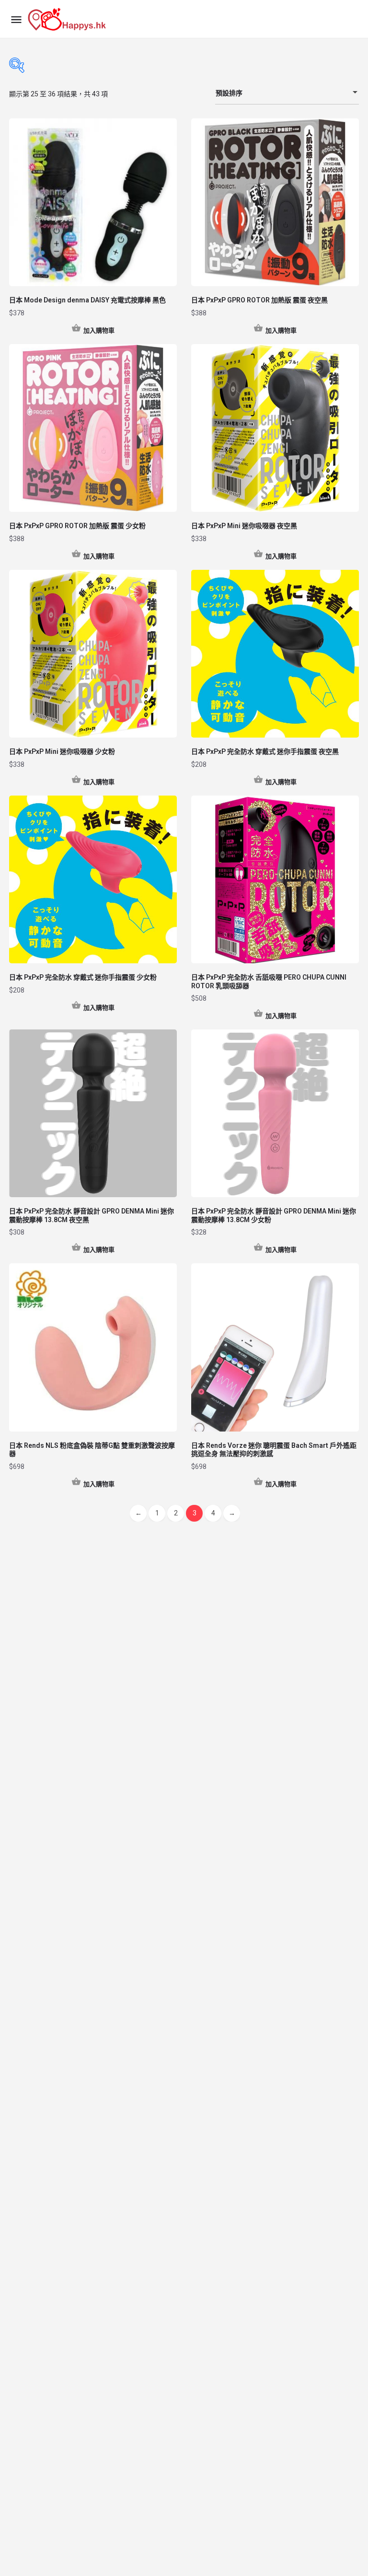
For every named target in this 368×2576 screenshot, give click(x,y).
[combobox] (287, 93)
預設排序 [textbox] (229, 93)
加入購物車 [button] (99, 330)
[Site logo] (68, 19)
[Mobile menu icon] (16, 19)
